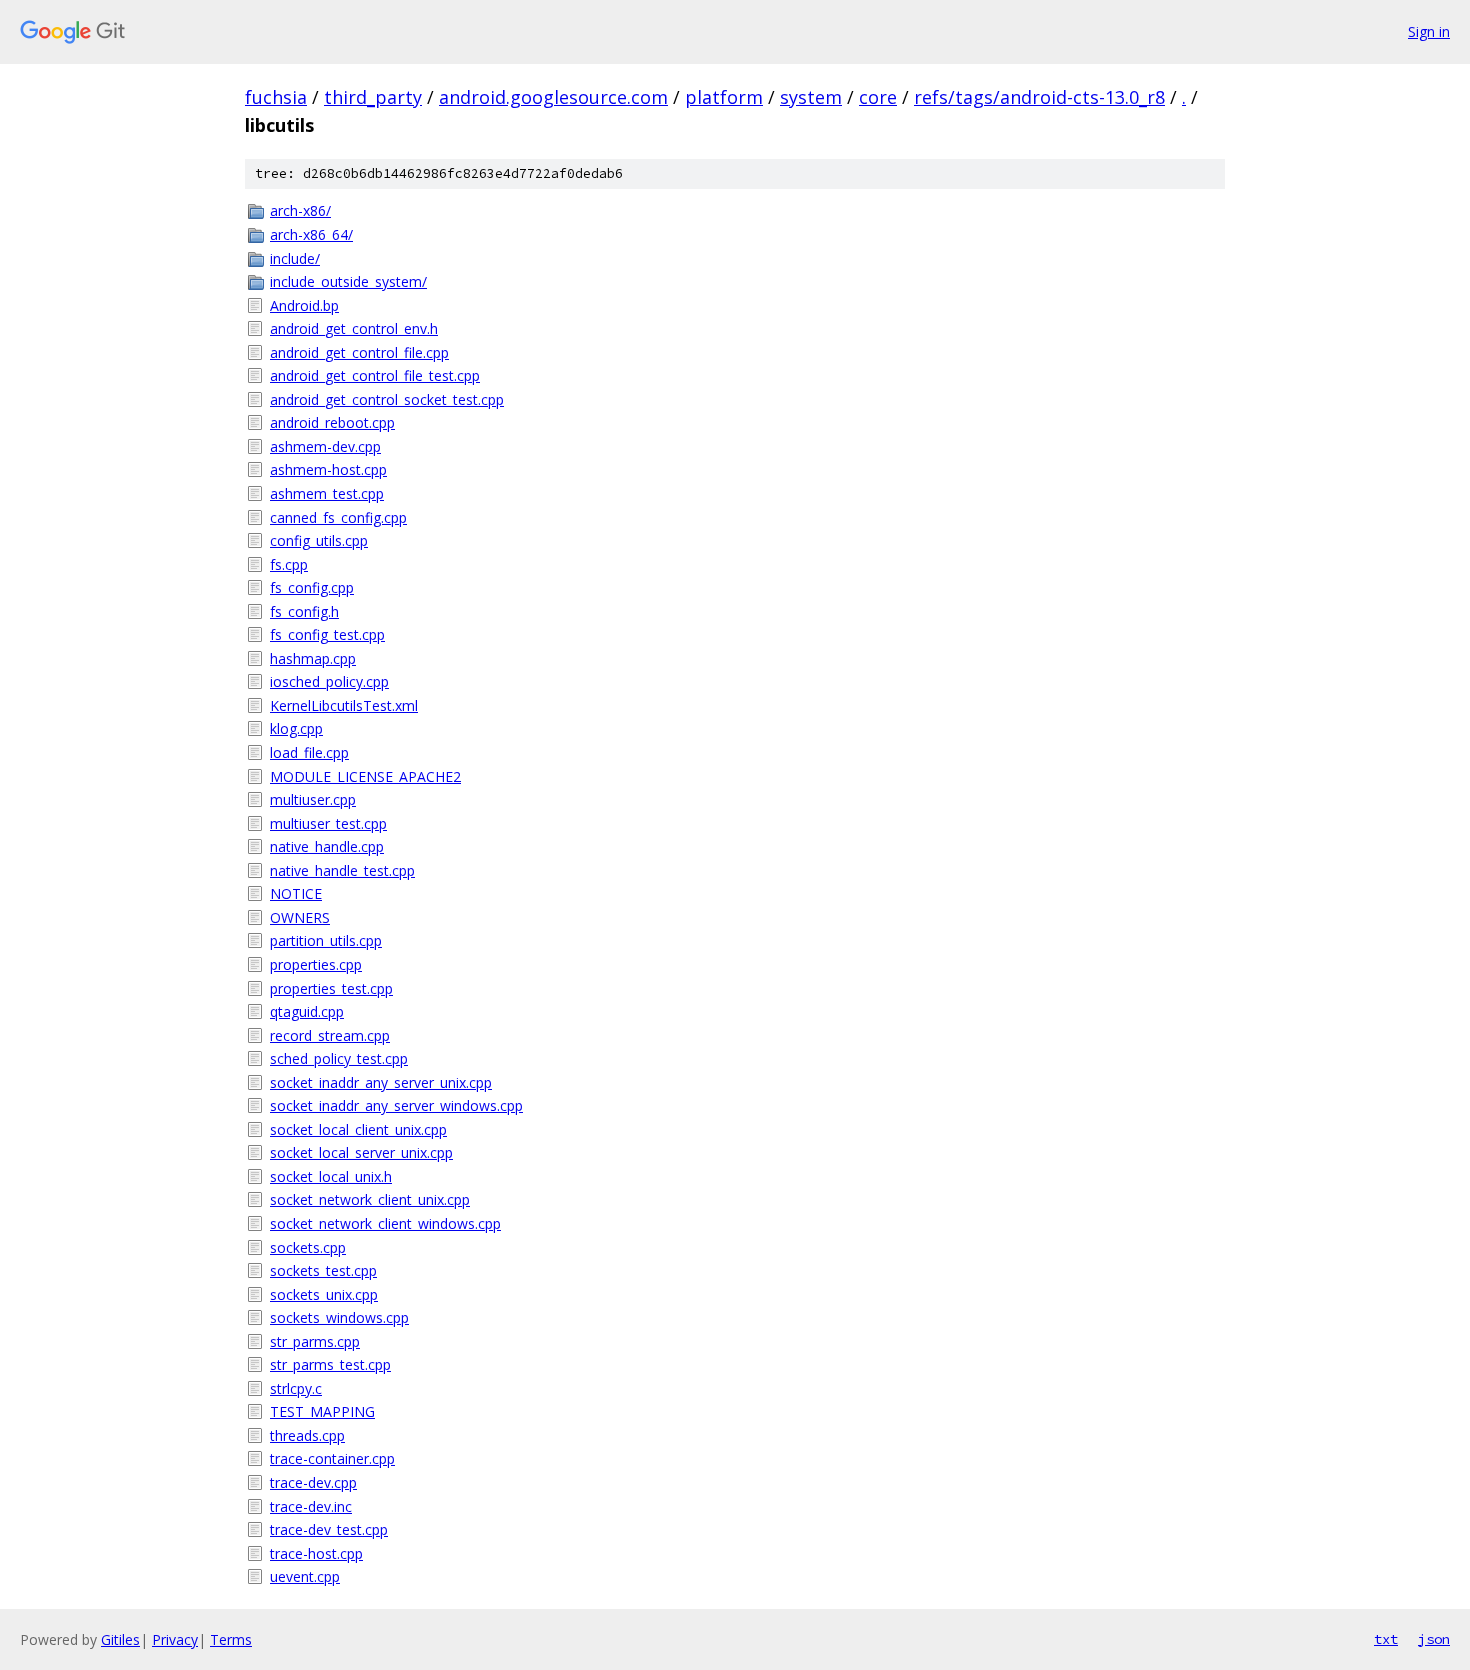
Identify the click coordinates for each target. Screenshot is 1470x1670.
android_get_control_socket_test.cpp (387, 399)
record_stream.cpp (330, 1035)
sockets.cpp (308, 1247)
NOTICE (296, 893)
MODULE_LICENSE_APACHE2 (365, 776)
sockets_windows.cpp (339, 1317)
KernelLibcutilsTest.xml (344, 705)
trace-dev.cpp (313, 1482)
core (878, 97)
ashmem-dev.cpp (325, 446)
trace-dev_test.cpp (329, 1529)
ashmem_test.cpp (327, 493)
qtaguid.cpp (307, 1011)
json (1434, 1639)
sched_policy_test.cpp (339, 1058)
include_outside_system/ (348, 281)
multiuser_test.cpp (328, 823)
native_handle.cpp (327, 846)
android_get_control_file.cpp (359, 352)
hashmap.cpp (313, 658)
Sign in (1429, 31)
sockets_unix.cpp (324, 1294)
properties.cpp (316, 964)
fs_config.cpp (312, 587)
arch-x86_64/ (311, 234)
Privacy (175, 1639)
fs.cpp (289, 564)
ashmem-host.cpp (328, 469)
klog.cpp (296, 728)
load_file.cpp (309, 752)
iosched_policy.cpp (329, 681)
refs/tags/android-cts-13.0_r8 (1039, 97)
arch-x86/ (300, 210)
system (811, 97)
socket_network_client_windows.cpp (385, 1223)
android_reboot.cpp (332, 422)
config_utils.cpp (319, 540)
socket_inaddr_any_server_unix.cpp (381, 1082)
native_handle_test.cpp (342, 870)
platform (724, 97)
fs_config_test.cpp (327, 634)
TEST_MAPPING (322, 1411)
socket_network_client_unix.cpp (370, 1199)
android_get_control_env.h (354, 328)
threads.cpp (307, 1435)
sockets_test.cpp (323, 1270)
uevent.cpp (305, 1576)
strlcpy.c (296, 1388)
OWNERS (300, 917)
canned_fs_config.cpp (338, 517)
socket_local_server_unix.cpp (361, 1152)
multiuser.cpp (313, 799)
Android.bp (304, 305)
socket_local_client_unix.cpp (358, 1129)
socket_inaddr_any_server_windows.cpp (396, 1105)
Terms (231, 1639)
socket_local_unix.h (331, 1176)
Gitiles (120, 1639)
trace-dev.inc (311, 1506)
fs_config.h (304, 611)
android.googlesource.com (553, 97)
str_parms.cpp (315, 1341)
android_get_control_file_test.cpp (375, 375)
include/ (295, 258)
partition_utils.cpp (326, 940)
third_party (373, 97)
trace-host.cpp (316, 1553)
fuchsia (276, 97)
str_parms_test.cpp (330, 1364)
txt (1386, 1639)
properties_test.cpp (331, 988)
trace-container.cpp (332, 1458)
